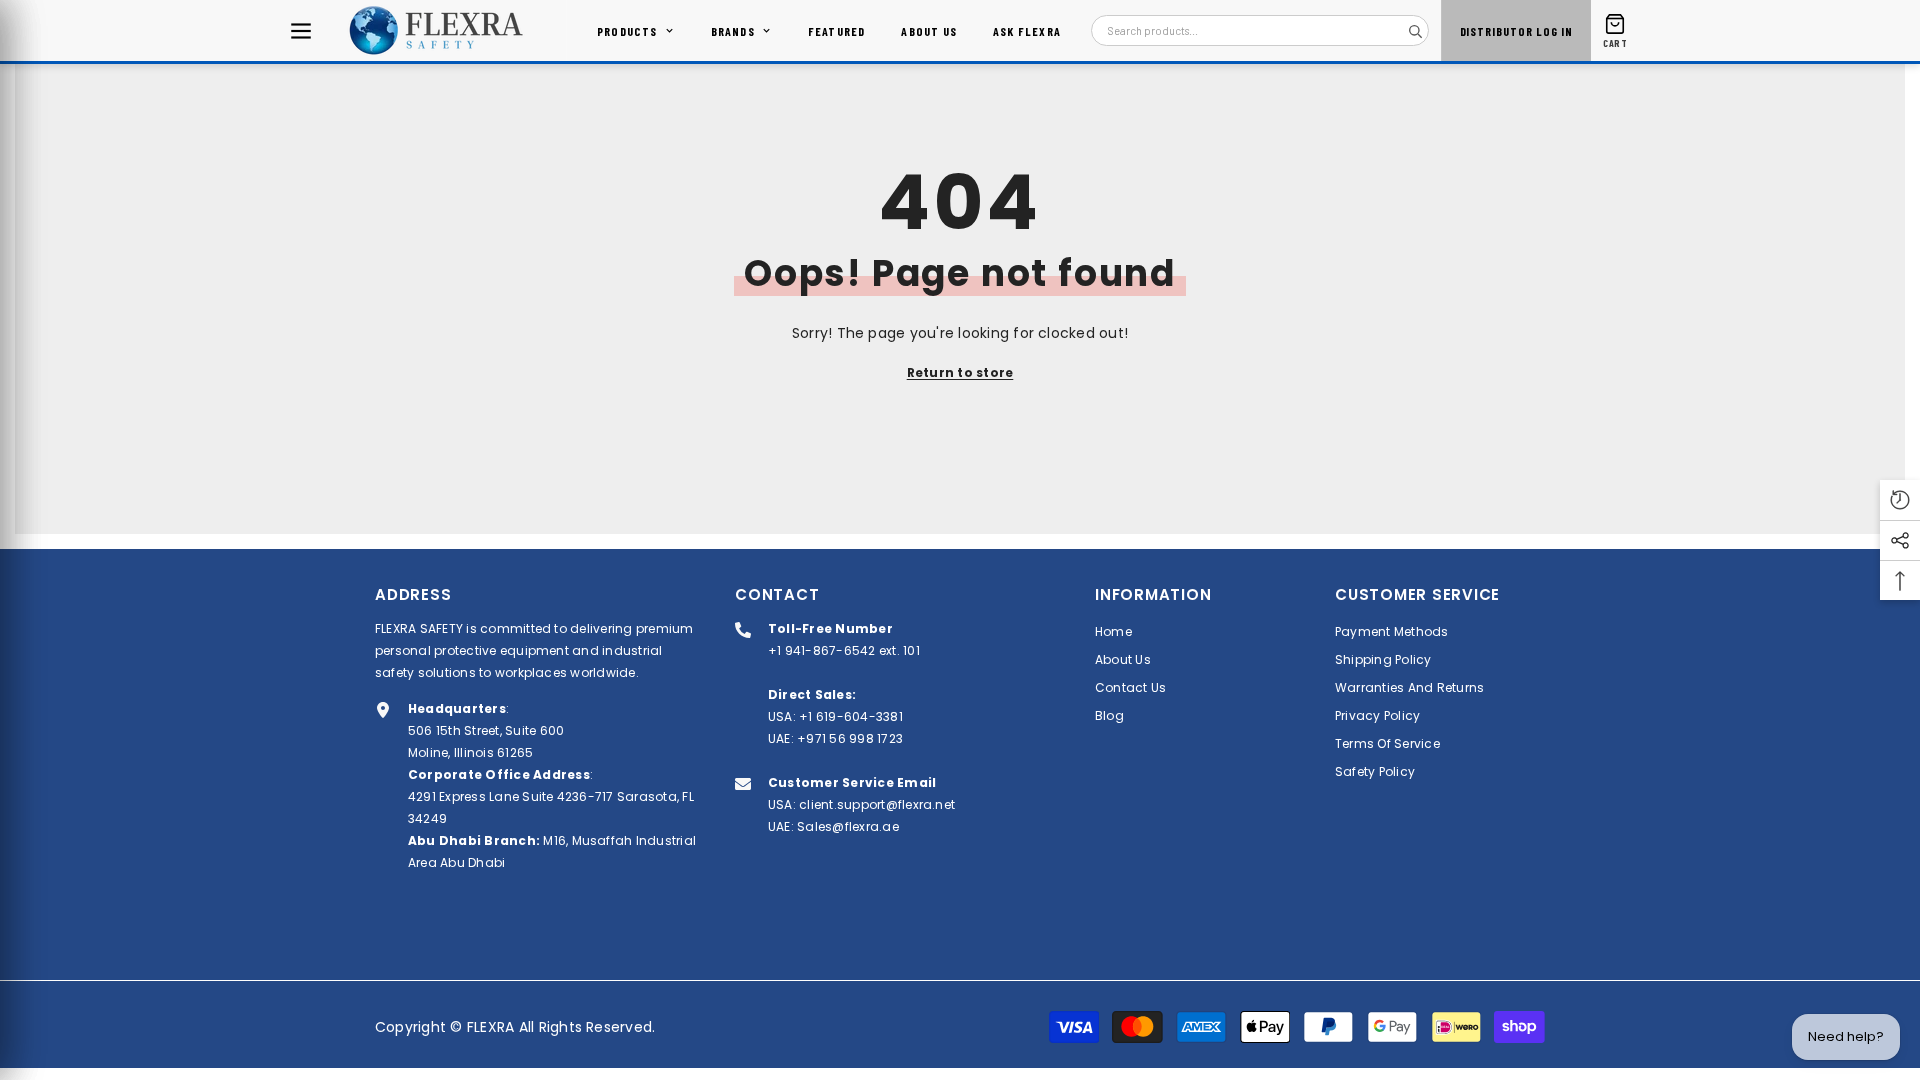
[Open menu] (301, 31)
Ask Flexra (1027, 31)
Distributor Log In (1516, 31)
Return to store (960, 372)
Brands (733, 31)
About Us (929, 31)
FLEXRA (490, 1027)
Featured (837, 31)
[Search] (1415, 31)
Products (627, 31)
